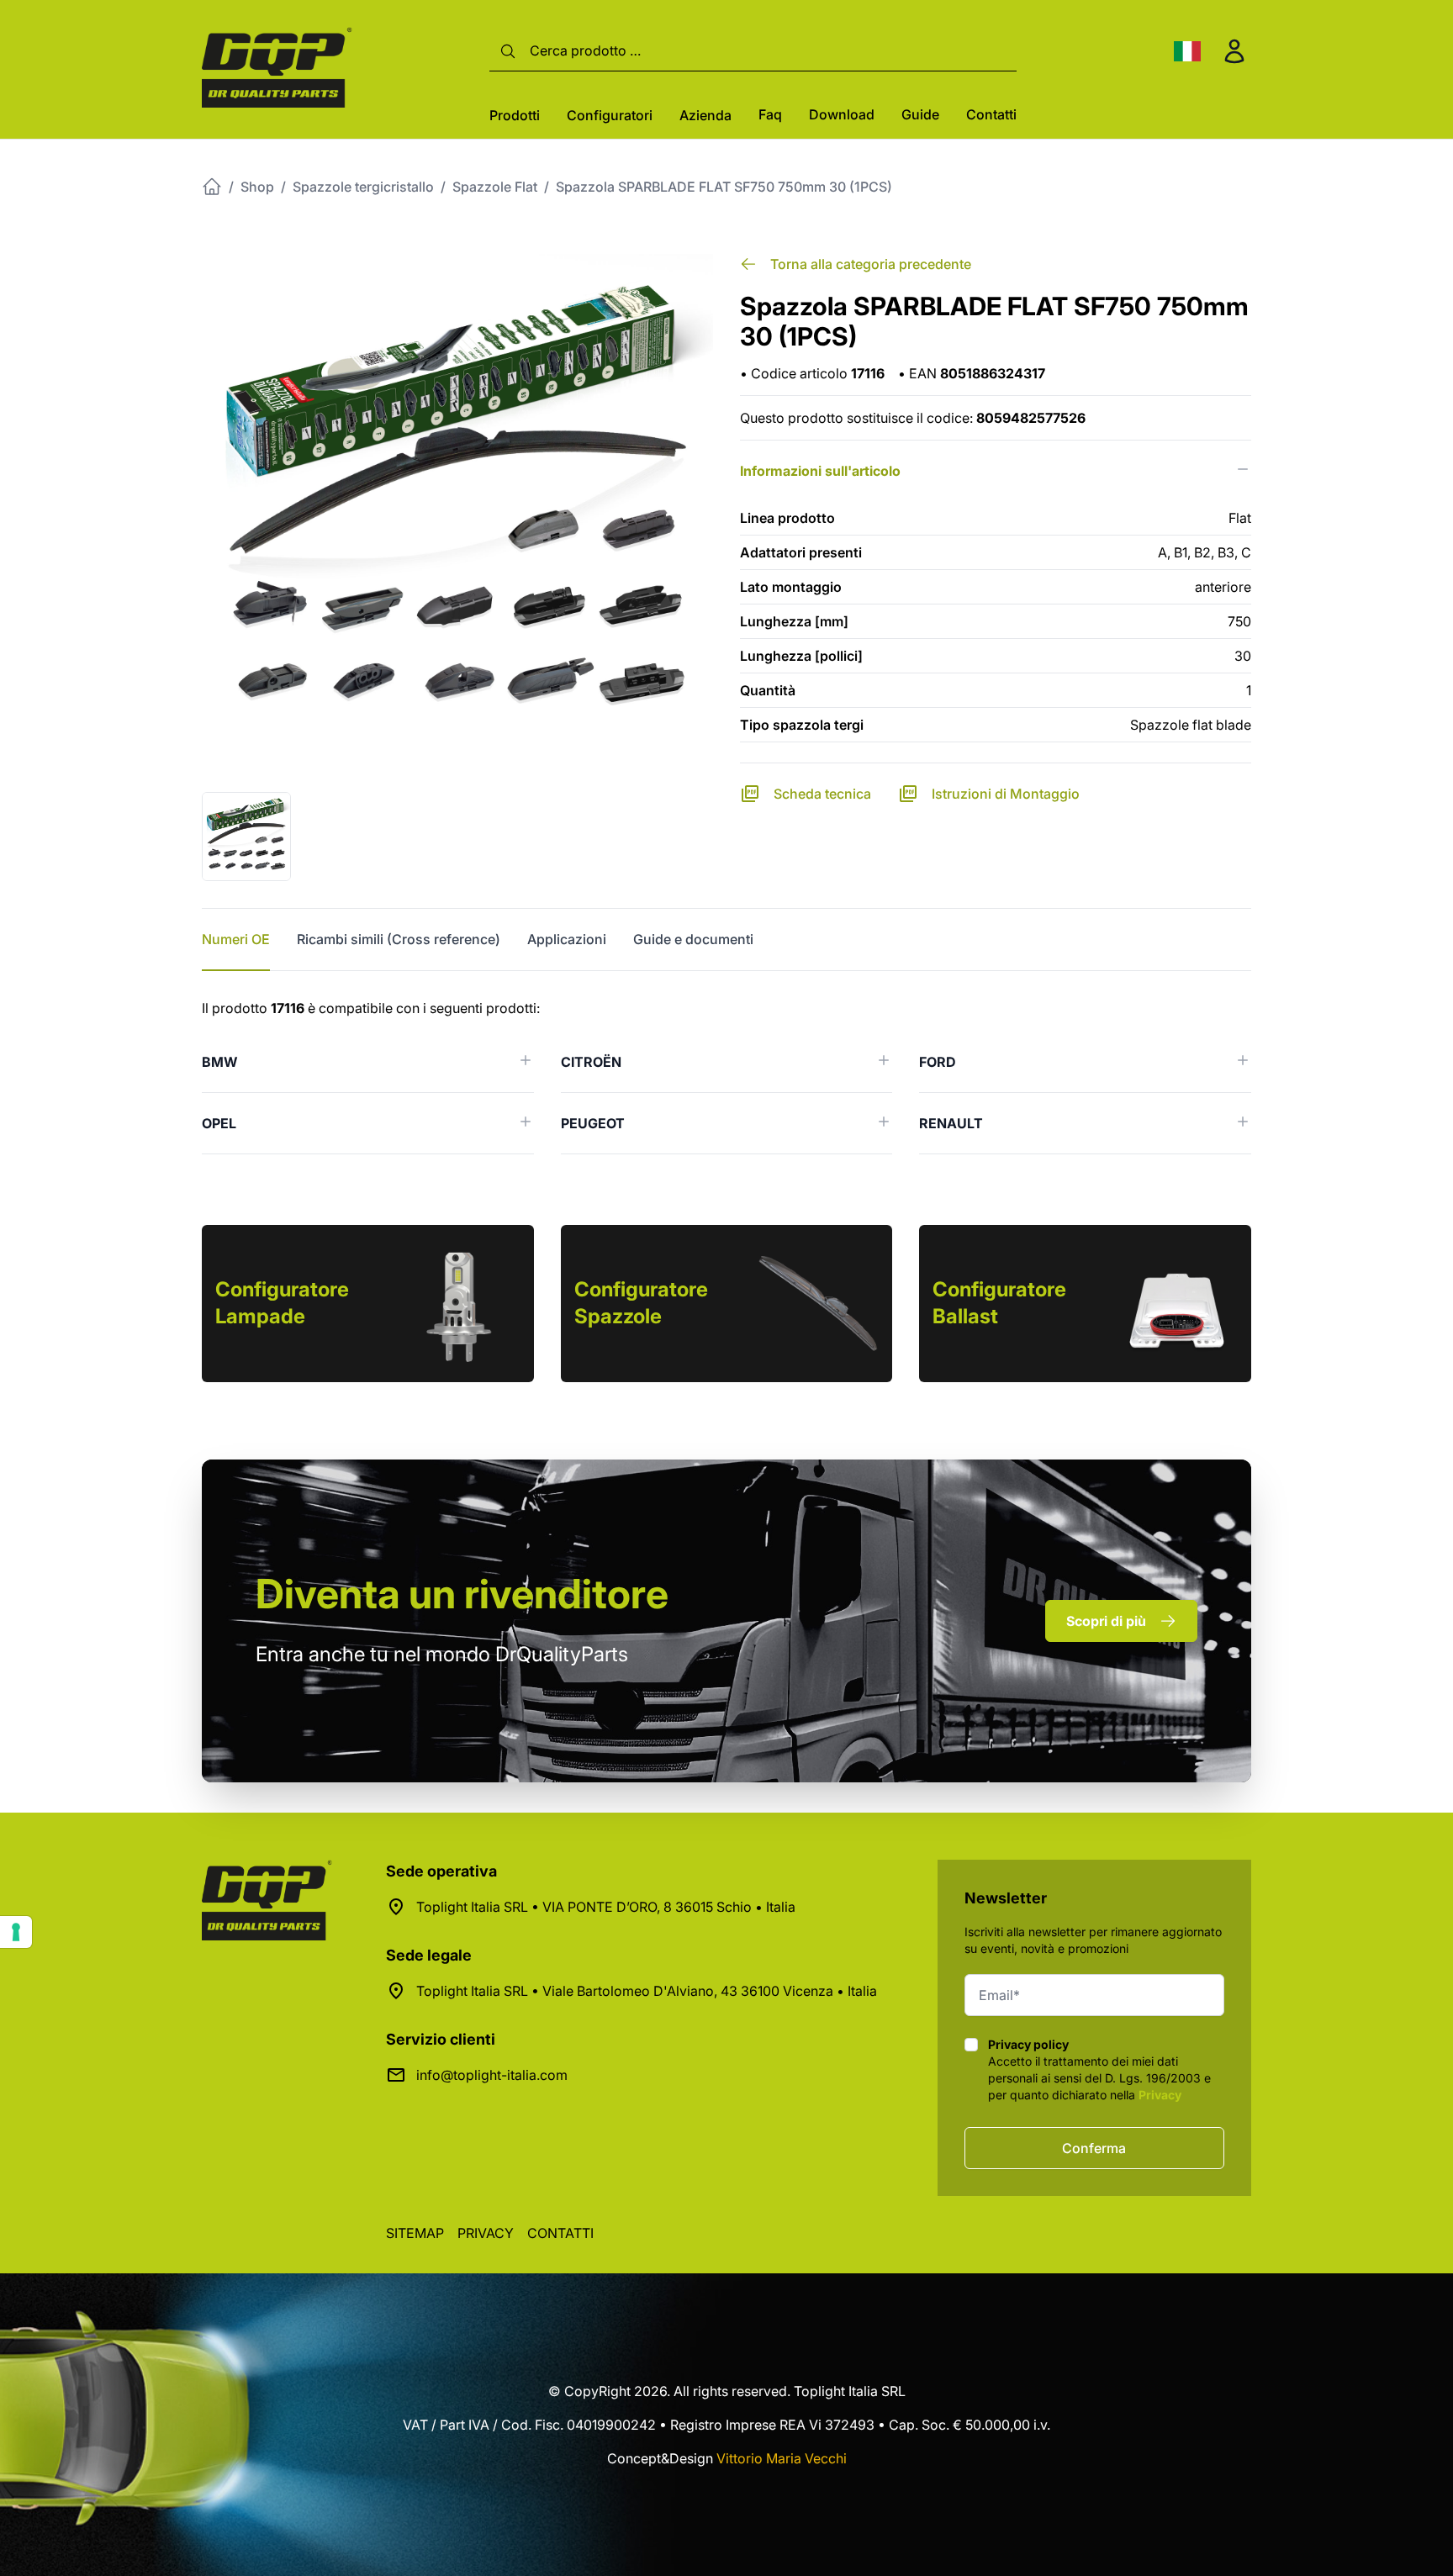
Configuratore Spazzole (641, 1303)
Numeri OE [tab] (236, 939)
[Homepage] (212, 187)
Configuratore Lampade (282, 1303)
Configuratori (610, 115)
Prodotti (515, 115)
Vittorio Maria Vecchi (782, 2458)
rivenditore (462, 1594)
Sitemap (415, 2233)
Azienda (705, 115)
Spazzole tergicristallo (363, 187)
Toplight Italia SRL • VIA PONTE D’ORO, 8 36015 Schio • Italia (606, 1907)
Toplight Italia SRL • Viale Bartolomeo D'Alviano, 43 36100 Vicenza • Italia (647, 1991)
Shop (257, 187)
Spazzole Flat (495, 187)
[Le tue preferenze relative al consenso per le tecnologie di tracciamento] (16, 1932)
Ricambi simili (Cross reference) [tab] (399, 939)
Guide (920, 114)
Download (842, 114)
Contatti (991, 114)
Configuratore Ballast (999, 1303)
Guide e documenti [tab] (693, 939)
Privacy (1160, 2095)
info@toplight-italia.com (492, 2075)
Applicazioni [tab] (567, 939)
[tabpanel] (726, 1076)
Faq (770, 114)
